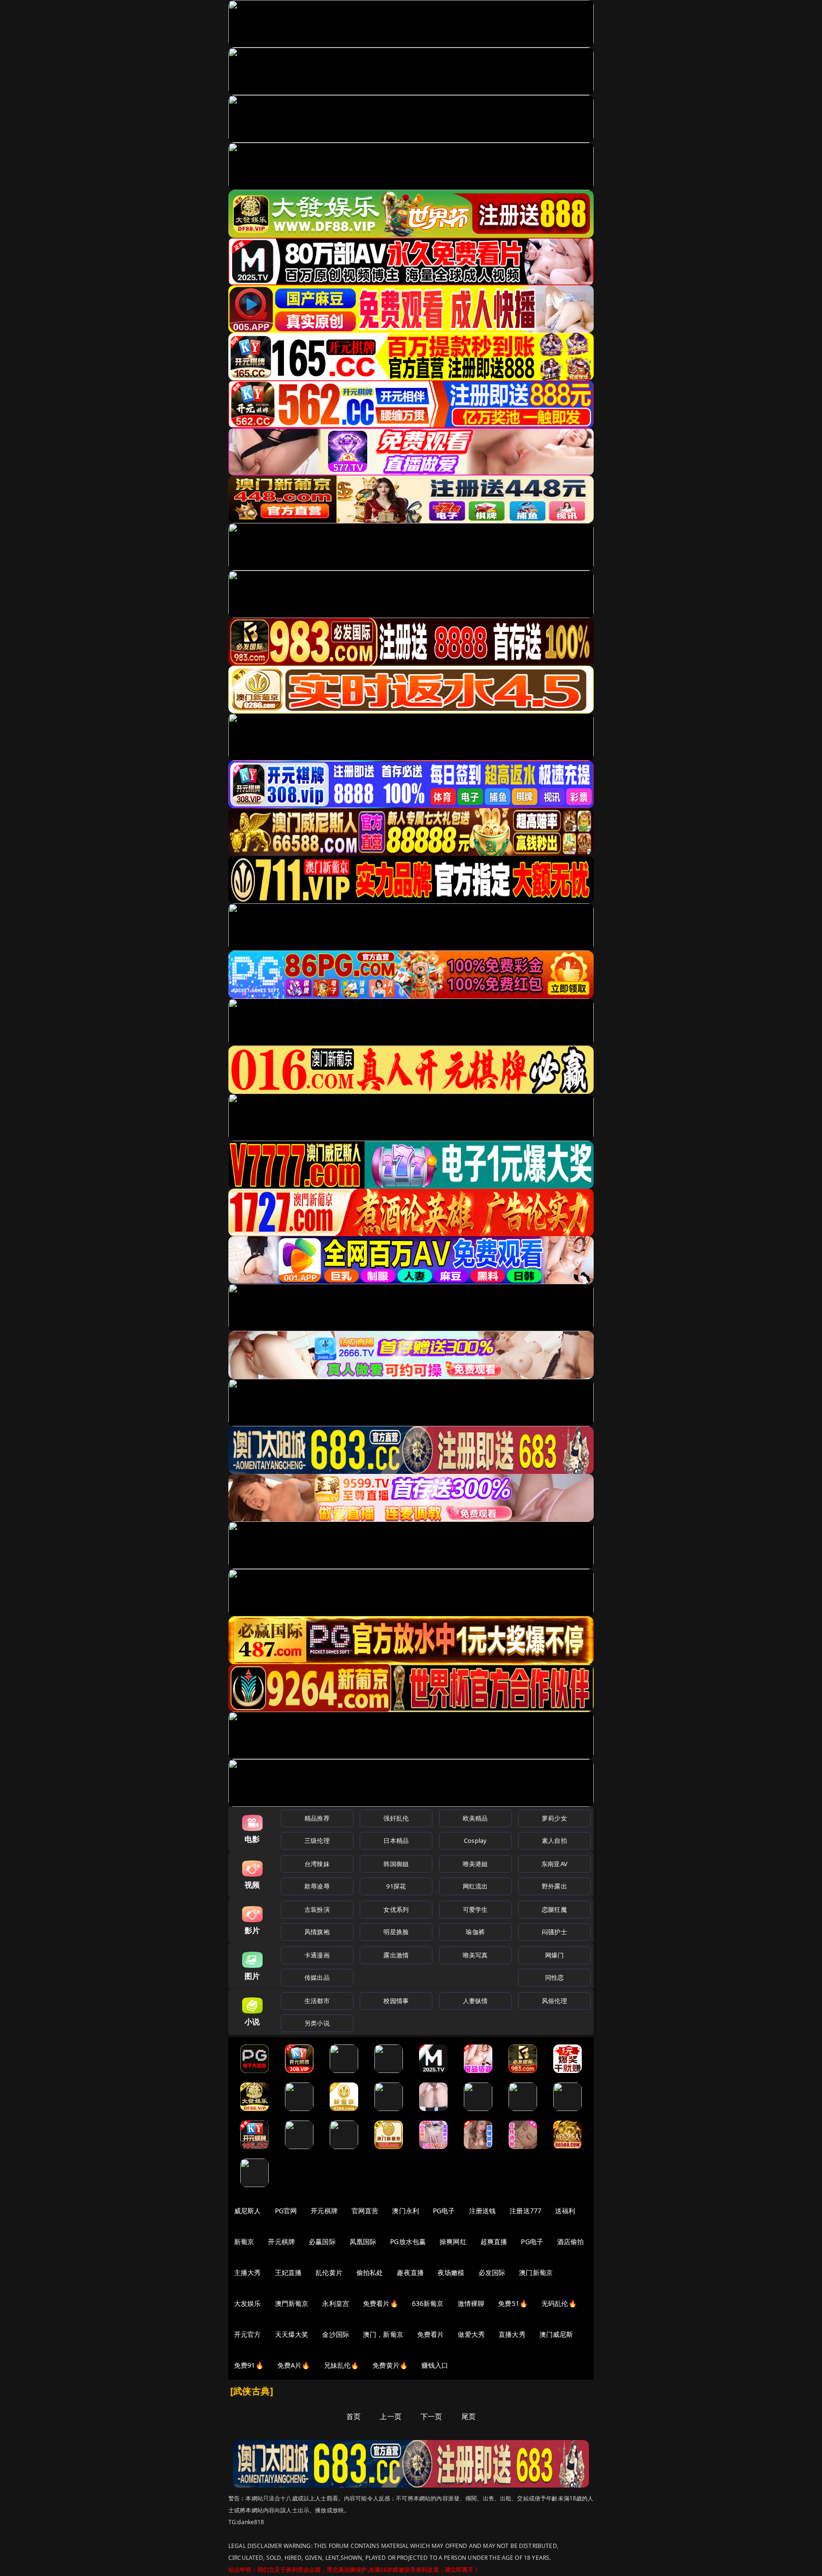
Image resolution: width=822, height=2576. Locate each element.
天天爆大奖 (292, 2334)
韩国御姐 (396, 1864)
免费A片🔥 (294, 2365)
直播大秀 (512, 2334)
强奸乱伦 (396, 1818)
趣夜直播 (410, 2272)
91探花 (396, 1886)
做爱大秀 (471, 2334)
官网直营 (365, 2211)
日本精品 (396, 1840)
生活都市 (317, 2001)
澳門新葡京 (292, 2303)
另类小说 (317, 2023)
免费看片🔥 (381, 2303)
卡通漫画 (317, 1955)
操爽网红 (453, 2242)
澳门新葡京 (536, 2272)
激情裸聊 (471, 2303)
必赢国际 (322, 2242)
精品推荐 (317, 1818)
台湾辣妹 (317, 1864)
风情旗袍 (317, 1932)
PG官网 (286, 2211)
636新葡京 (428, 2303)
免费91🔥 (249, 2365)
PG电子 (444, 2211)
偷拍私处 (370, 2272)
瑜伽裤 (475, 1932)
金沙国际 (336, 2334)
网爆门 (554, 1955)
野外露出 (554, 1886)
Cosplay (475, 1840)
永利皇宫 (336, 2303)
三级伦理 (317, 1840)
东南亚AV (554, 1864)
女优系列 (396, 1909)
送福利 (565, 2211)
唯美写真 (475, 1955)
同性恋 (554, 1977)
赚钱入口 (435, 2365)
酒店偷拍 (571, 2242)
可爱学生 (475, 1909)
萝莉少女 (554, 1818)
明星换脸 (396, 1932)
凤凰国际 (363, 2242)
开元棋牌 (324, 2211)
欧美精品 (475, 1818)
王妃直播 (289, 2272)
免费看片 (431, 2334)
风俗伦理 (554, 2001)
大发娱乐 (248, 2303)
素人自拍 (554, 1840)
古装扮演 (317, 1909)
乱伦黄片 (329, 2272)
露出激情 (396, 1955)
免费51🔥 (513, 2303)
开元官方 (248, 2334)
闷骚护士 (554, 1932)
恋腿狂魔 (554, 1909)
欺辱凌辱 (317, 1886)
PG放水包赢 (408, 2242)
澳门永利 (406, 2211)
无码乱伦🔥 (559, 2303)
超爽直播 (494, 2242)
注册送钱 (483, 2211)
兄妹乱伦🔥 (342, 2365)
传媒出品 (317, 1977)
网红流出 (475, 1886)
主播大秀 (248, 2272)
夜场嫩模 (451, 2272)
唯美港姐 (475, 1864)
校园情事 (396, 2001)
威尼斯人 (248, 2211)
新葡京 (244, 2242)
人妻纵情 (475, 2001)
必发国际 (492, 2272)
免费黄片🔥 (390, 2365)
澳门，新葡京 (383, 2334)
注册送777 (525, 2211)
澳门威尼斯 (556, 2334)
